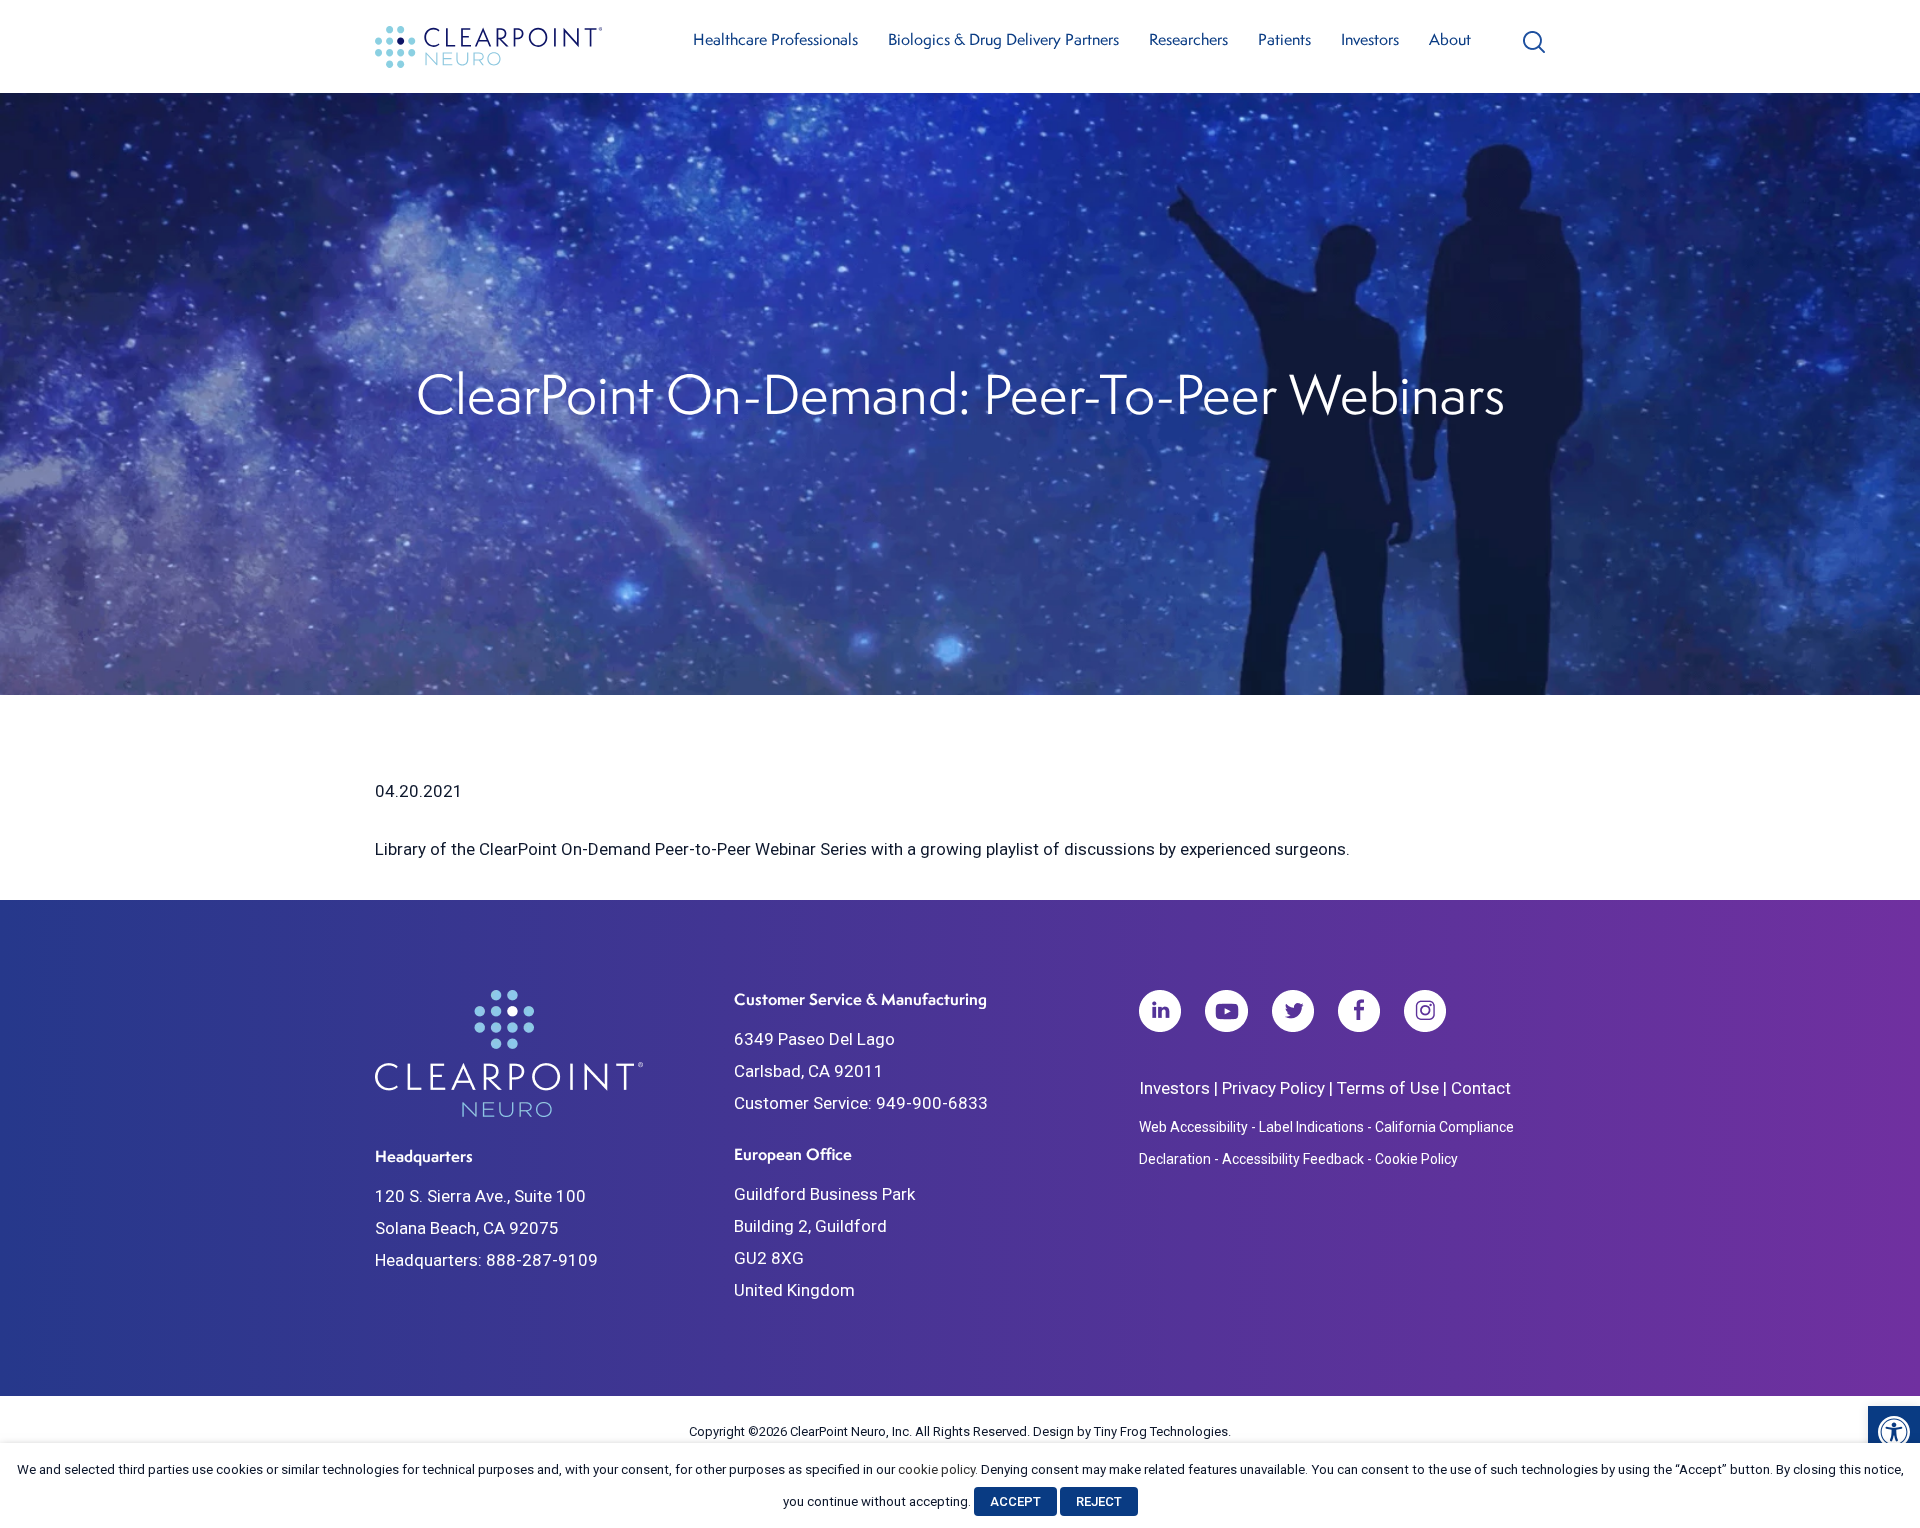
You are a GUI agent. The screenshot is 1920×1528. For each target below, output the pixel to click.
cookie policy (936, 1469)
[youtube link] (1226, 1016)
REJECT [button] (1099, 1501)
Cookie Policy (1416, 1159)
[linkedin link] (1160, 1016)
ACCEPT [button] (1015, 1501)
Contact (1481, 1088)
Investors (1174, 1088)
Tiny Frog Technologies (1161, 1431)
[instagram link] (1425, 1016)
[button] (1894, 1432)
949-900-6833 (932, 1103)
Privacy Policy (1273, 1088)
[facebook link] (1359, 1016)
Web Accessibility (1193, 1127)
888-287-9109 (542, 1260)
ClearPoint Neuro (491, 46)
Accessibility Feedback (1293, 1159)
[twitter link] (1293, 1016)
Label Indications (1311, 1127)
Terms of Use (1388, 1088)
